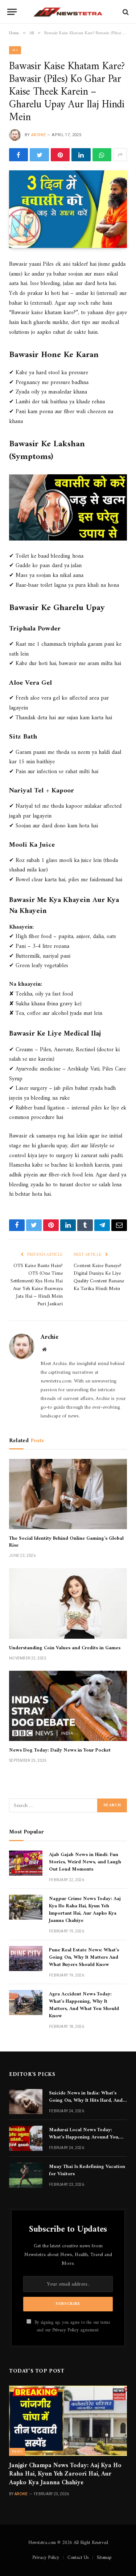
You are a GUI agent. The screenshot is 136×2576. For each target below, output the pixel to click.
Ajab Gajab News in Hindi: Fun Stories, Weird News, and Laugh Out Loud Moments (85, 1862)
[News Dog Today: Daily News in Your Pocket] (68, 1706)
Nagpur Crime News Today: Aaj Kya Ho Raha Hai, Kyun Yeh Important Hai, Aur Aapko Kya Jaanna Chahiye (85, 1910)
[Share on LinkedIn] (81, 155)
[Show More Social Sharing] (120, 155)
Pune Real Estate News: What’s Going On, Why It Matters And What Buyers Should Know (84, 1957)
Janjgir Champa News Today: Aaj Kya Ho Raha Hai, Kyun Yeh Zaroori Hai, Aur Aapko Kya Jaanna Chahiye (65, 2474)
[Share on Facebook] (18, 155)
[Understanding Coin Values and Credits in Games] (68, 1603)
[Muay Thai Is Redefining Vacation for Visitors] (26, 2175)
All (15, 50)
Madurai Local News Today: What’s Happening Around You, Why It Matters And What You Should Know (84, 2141)
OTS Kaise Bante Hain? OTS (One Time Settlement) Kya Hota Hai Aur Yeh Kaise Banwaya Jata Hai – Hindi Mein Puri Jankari (37, 1285)
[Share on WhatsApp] (102, 155)
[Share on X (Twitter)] (39, 155)
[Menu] (12, 12)
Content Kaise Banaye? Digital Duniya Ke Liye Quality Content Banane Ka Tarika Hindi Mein (99, 1277)
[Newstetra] (68, 12)
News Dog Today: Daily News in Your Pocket (60, 1750)
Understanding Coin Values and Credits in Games (65, 1648)
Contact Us (78, 2558)
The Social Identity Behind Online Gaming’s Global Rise (66, 1542)
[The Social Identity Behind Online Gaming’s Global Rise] (68, 1494)
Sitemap (104, 2558)
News (17, 2452)
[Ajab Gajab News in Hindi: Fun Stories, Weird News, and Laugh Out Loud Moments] (26, 1863)
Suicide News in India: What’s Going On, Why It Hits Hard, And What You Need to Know (86, 2100)
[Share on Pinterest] (60, 155)
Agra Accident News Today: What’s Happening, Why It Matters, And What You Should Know (84, 2005)
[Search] (125, 12)
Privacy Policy (65, 2330)
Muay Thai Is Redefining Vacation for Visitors (87, 2170)
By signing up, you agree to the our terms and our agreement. (71, 2326)
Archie (38, 135)
